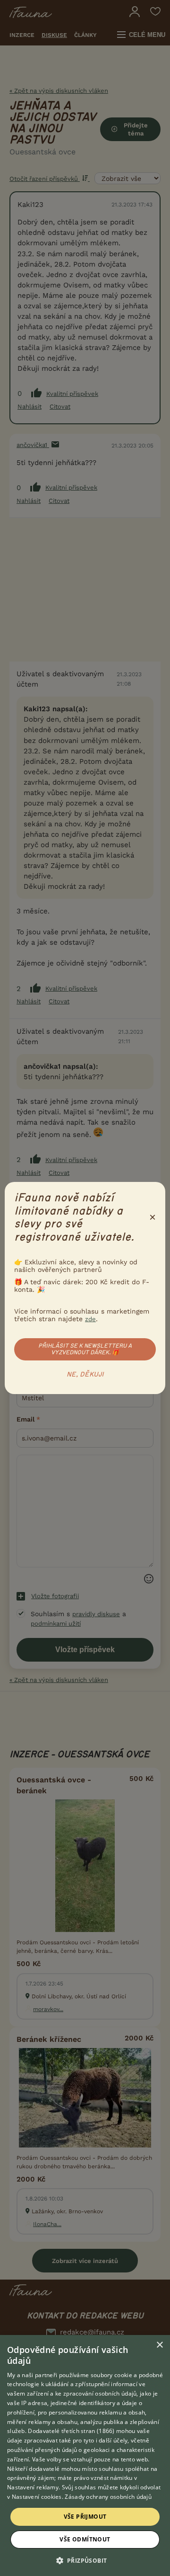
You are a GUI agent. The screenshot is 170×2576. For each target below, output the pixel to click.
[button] (85, 2560)
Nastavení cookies (37, 2497)
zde (90, 1319)
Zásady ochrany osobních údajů (108, 2497)
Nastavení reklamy (33, 2487)
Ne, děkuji (85, 1375)
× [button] (159, 2345)
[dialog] (85, 2455)
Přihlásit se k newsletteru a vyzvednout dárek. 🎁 (85, 1349)
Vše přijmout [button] (85, 2517)
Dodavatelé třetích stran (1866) (71, 2431)
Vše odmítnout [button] (85, 2539)
